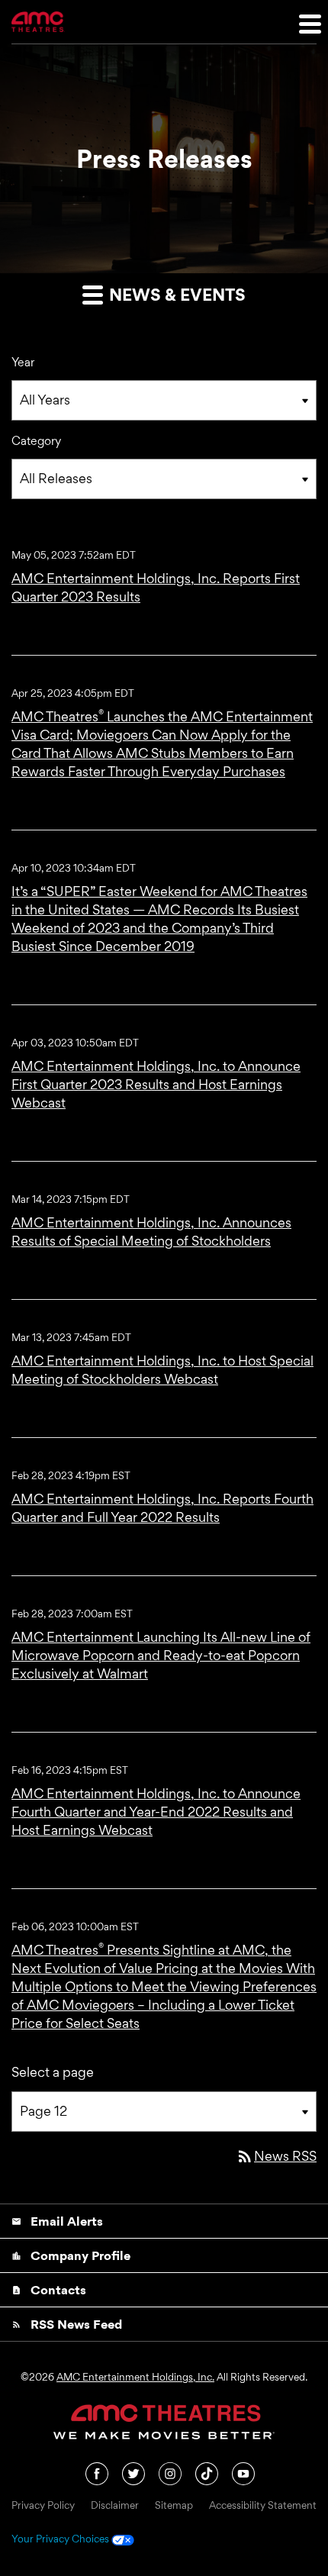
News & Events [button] (175, 295)
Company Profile (71, 2255)
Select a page (53, 2072)
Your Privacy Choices (61, 2539)
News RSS (276, 2156)
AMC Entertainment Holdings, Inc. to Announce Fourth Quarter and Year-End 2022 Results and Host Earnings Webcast (156, 1812)
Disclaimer (115, 2506)
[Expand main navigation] (309, 23)
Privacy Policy (43, 2506)
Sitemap (174, 2506)
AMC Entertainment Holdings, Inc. (135, 2377)
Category (36, 441)
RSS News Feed (67, 2324)
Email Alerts (57, 2221)
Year (23, 362)
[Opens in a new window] (98, 2472)
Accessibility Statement (263, 2506)
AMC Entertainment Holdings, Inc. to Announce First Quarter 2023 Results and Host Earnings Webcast (156, 1084)
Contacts (49, 2290)
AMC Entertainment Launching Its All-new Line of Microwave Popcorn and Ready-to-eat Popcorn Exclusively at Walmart (161, 1655)
